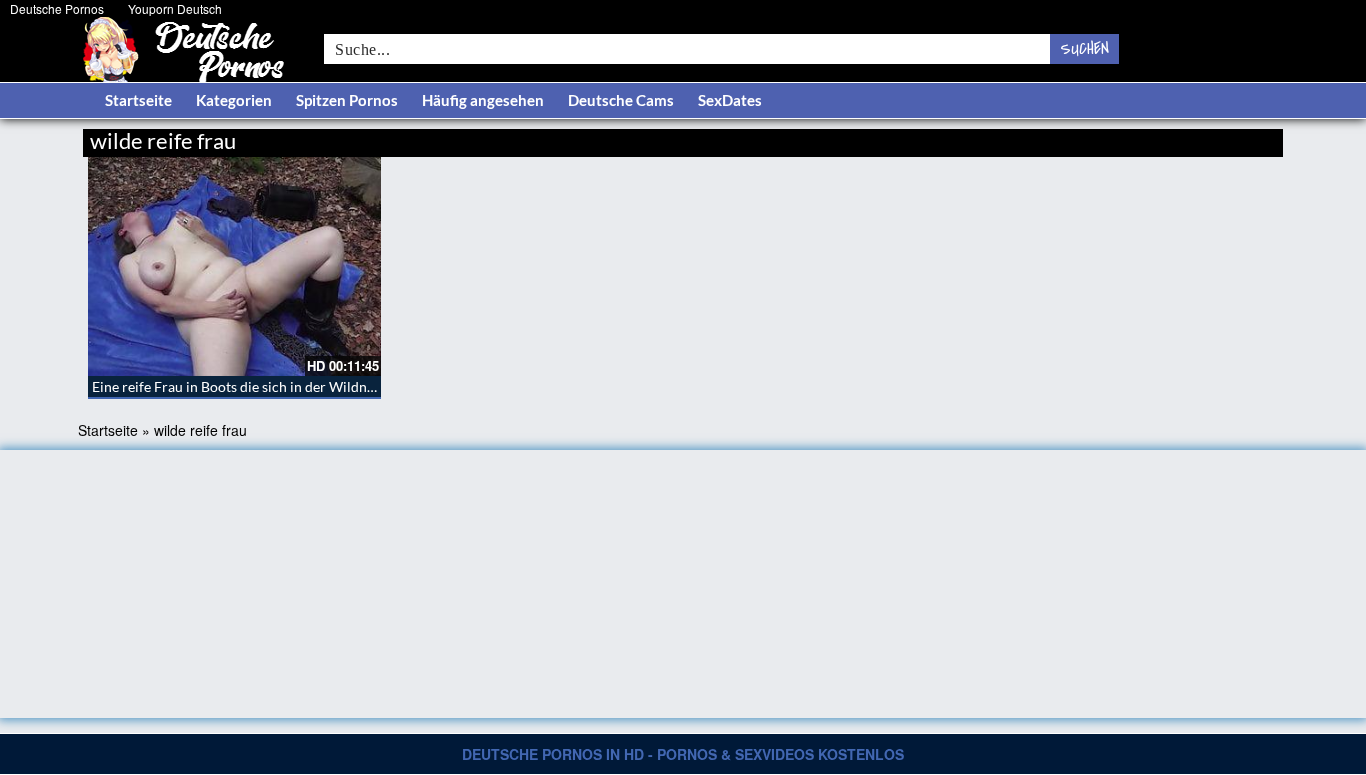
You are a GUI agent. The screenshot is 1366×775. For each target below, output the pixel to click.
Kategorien (234, 100)
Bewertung (1245, 137)
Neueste (1122, 137)
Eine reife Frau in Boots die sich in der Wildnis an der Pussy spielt (293, 386)
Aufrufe (1180, 137)
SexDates (730, 100)
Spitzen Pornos (347, 100)
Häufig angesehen (483, 100)
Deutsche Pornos (57, 8)
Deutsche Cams (621, 100)
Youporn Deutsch (175, 8)
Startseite (138, 100)
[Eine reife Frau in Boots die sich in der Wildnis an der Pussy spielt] (234, 266)
